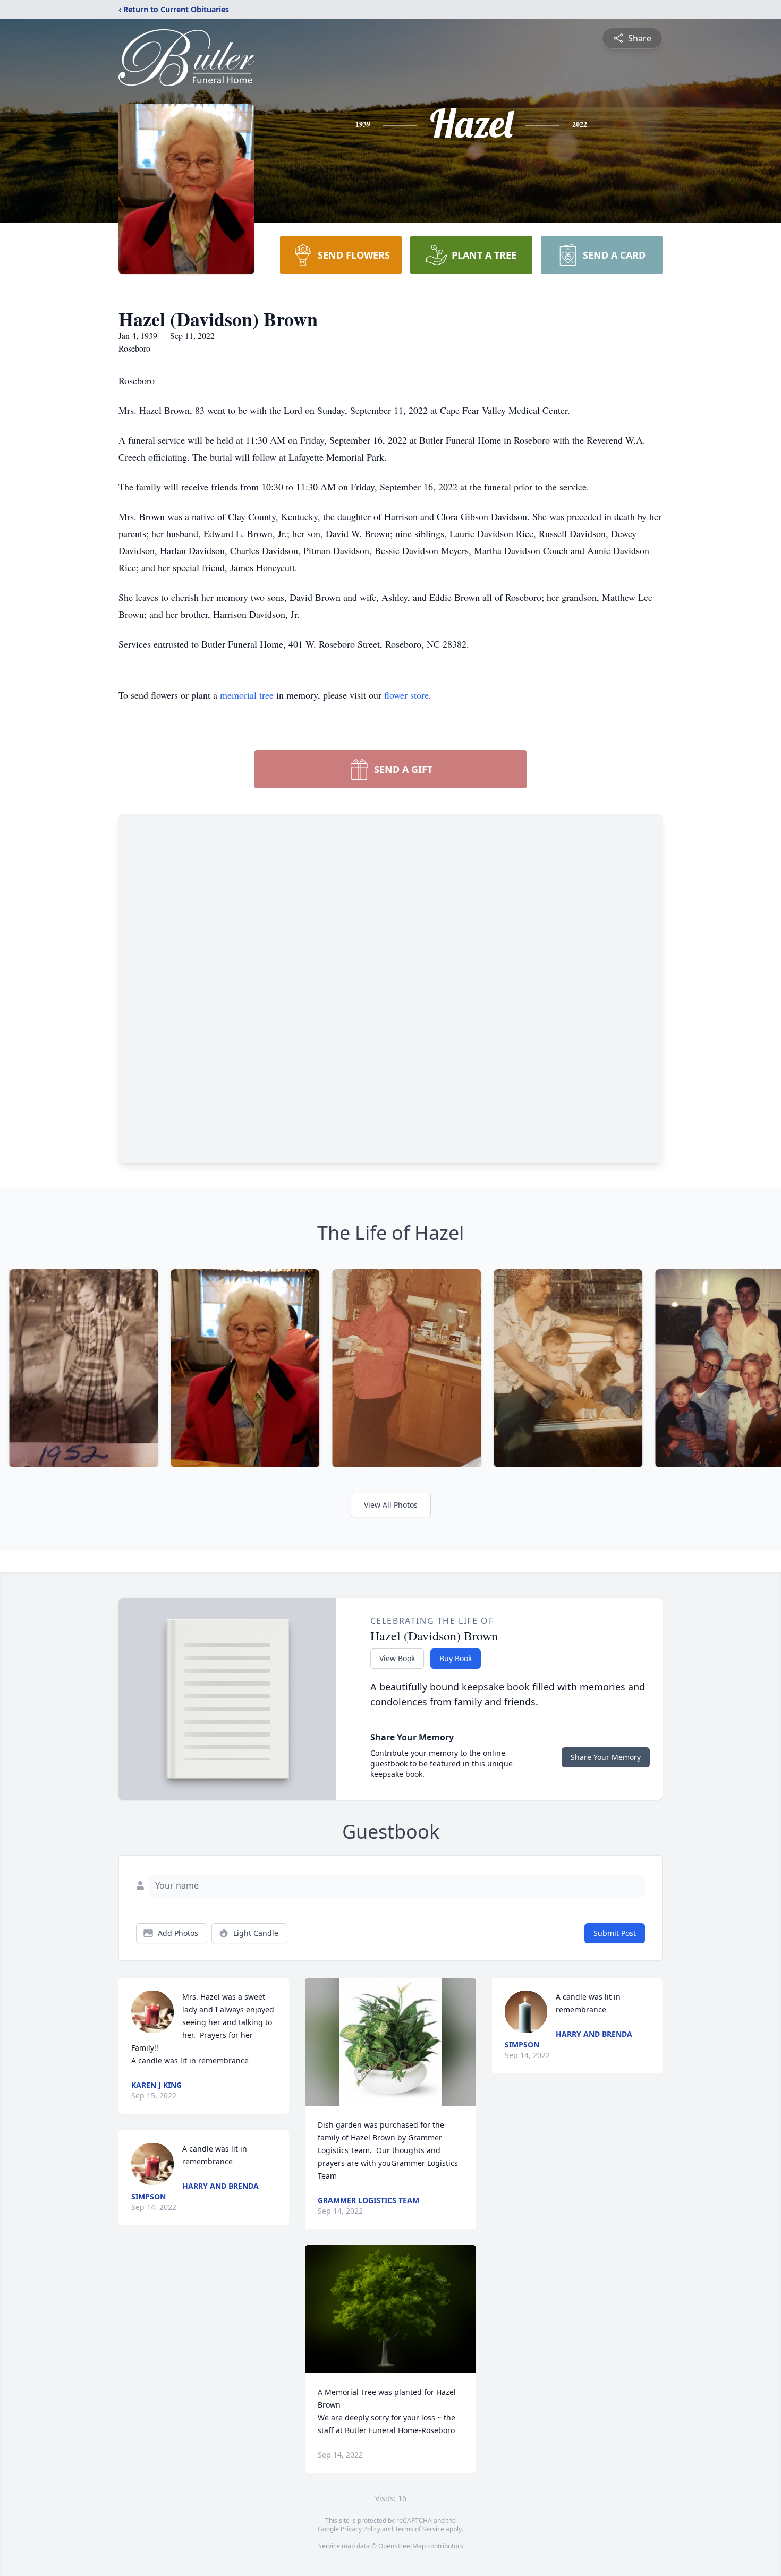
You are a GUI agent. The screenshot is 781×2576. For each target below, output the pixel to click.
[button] (391, 2042)
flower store (406, 695)
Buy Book (456, 1658)
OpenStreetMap (402, 2546)
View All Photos (391, 1505)
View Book (397, 1658)
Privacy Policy (360, 2529)
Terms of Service (419, 2529)
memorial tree (247, 695)
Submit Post (615, 1933)
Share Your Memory (606, 1757)
